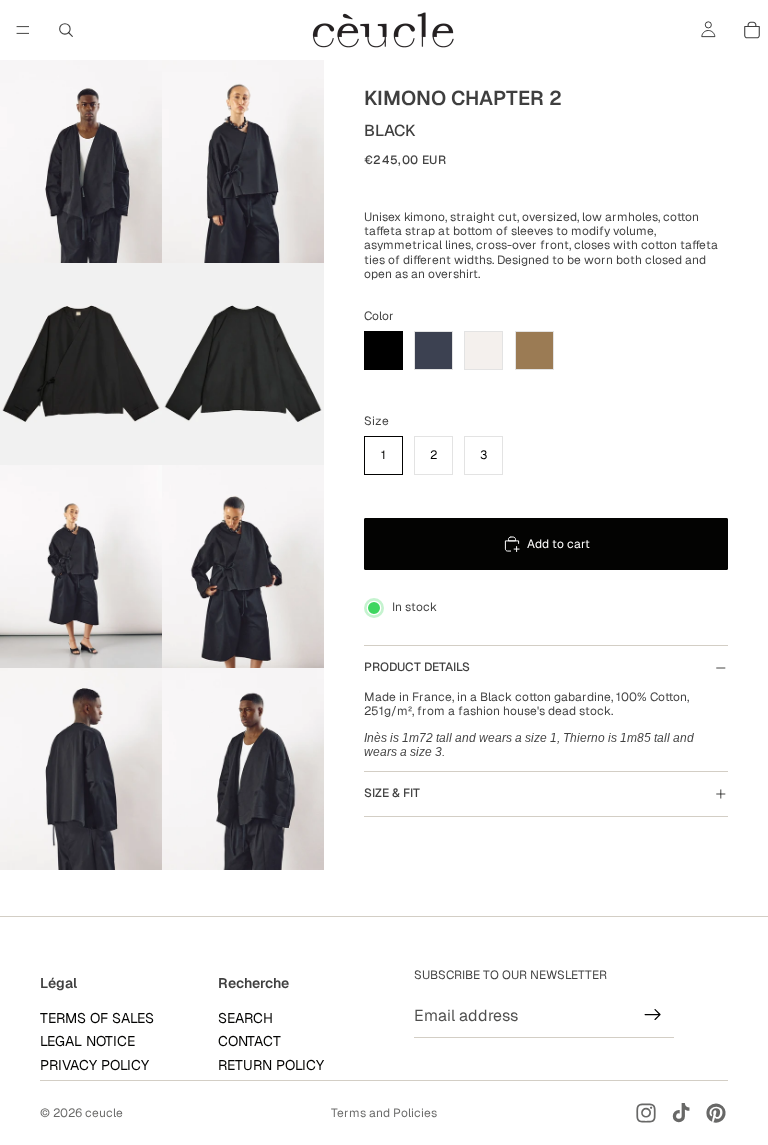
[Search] (66, 30)
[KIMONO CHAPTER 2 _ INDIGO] (433, 350)
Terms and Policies (384, 1113)
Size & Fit (392, 793)
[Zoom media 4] (243, 364)
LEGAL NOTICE (87, 1041)
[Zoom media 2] (243, 161)
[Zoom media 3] (81, 364)
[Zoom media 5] (81, 566)
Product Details (417, 667)
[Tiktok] (681, 1113)
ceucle (104, 1113)
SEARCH (245, 1017)
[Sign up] (653, 1015)
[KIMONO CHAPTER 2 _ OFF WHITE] (483, 350)
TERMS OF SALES (97, 1017)
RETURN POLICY (271, 1064)
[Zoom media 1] (81, 161)
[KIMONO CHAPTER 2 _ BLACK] (383, 350)
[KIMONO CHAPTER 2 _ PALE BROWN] (534, 350)
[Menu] (23, 30)
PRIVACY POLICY (94, 1064)
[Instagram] (646, 1113)
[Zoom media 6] (243, 566)
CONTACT (249, 1041)
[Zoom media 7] (81, 769)
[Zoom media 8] (243, 769)
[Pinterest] (716, 1113)
